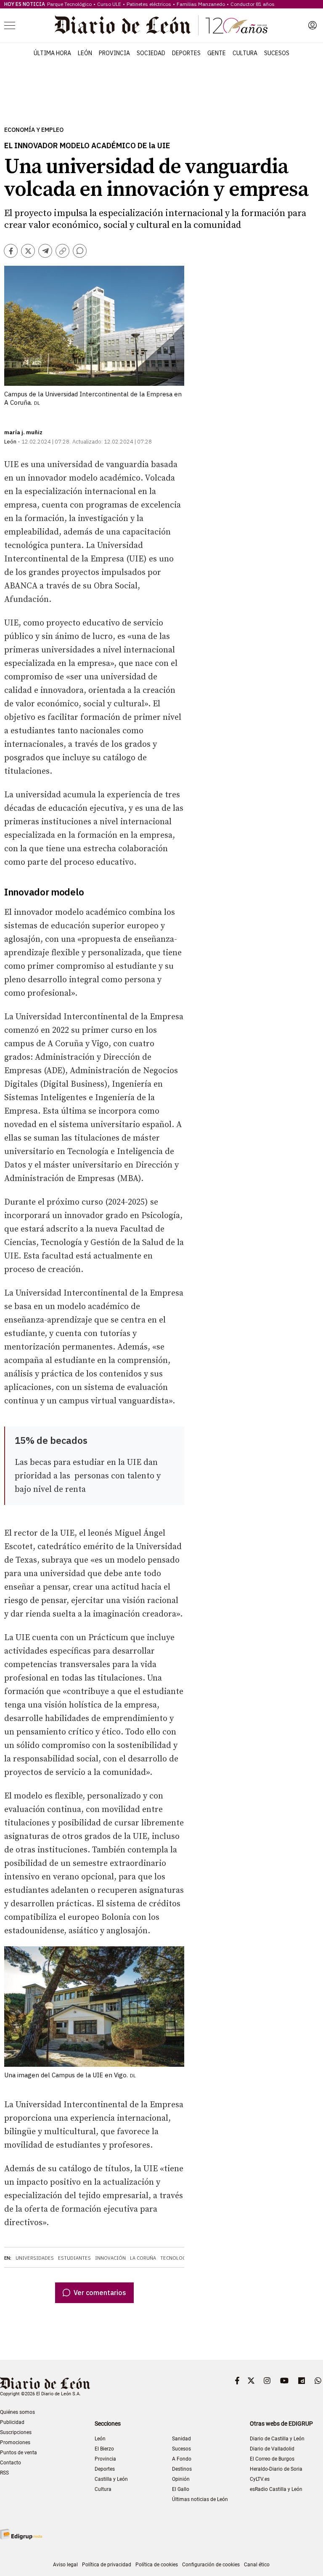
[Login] (312, 25)
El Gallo (181, 2489)
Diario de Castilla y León (277, 2439)
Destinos (182, 2469)
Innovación (110, 2258)
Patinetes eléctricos (149, 4)
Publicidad (12, 2422)
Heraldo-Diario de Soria (276, 2469)
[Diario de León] (161, 25)
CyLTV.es (260, 2479)
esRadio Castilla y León (276, 2489)
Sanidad (181, 2439)
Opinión (181, 2479)
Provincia (114, 53)
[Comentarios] (80, 251)
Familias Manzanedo (201, 4)
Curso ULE (109, 4)
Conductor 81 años (253, 4)
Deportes (186, 53)
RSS (4, 2473)
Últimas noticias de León (200, 2499)
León (85, 53)
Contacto (11, 2463)
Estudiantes (74, 2258)
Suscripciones (16, 2432)
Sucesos (277, 53)
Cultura (245, 53)
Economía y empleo (34, 130)
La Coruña (143, 2258)
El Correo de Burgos (272, 2459)
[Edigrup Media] (21, 2534)
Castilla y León (111, 2479)
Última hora (52, 53)
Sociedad (151, 53)
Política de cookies (157, 2565)
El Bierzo (104, 2449)
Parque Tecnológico (69, 4)
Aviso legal (65, 2565)
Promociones (15, 2442)
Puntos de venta (19, 2453)
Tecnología (176, 2258)
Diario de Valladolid (272, 2449)
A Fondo (182, 2459)
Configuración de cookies (211, 2565)
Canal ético (257, 2565)
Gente (217, 53)
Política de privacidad (107, 2565)
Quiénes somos (17, 2412)
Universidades (35, 2258)
